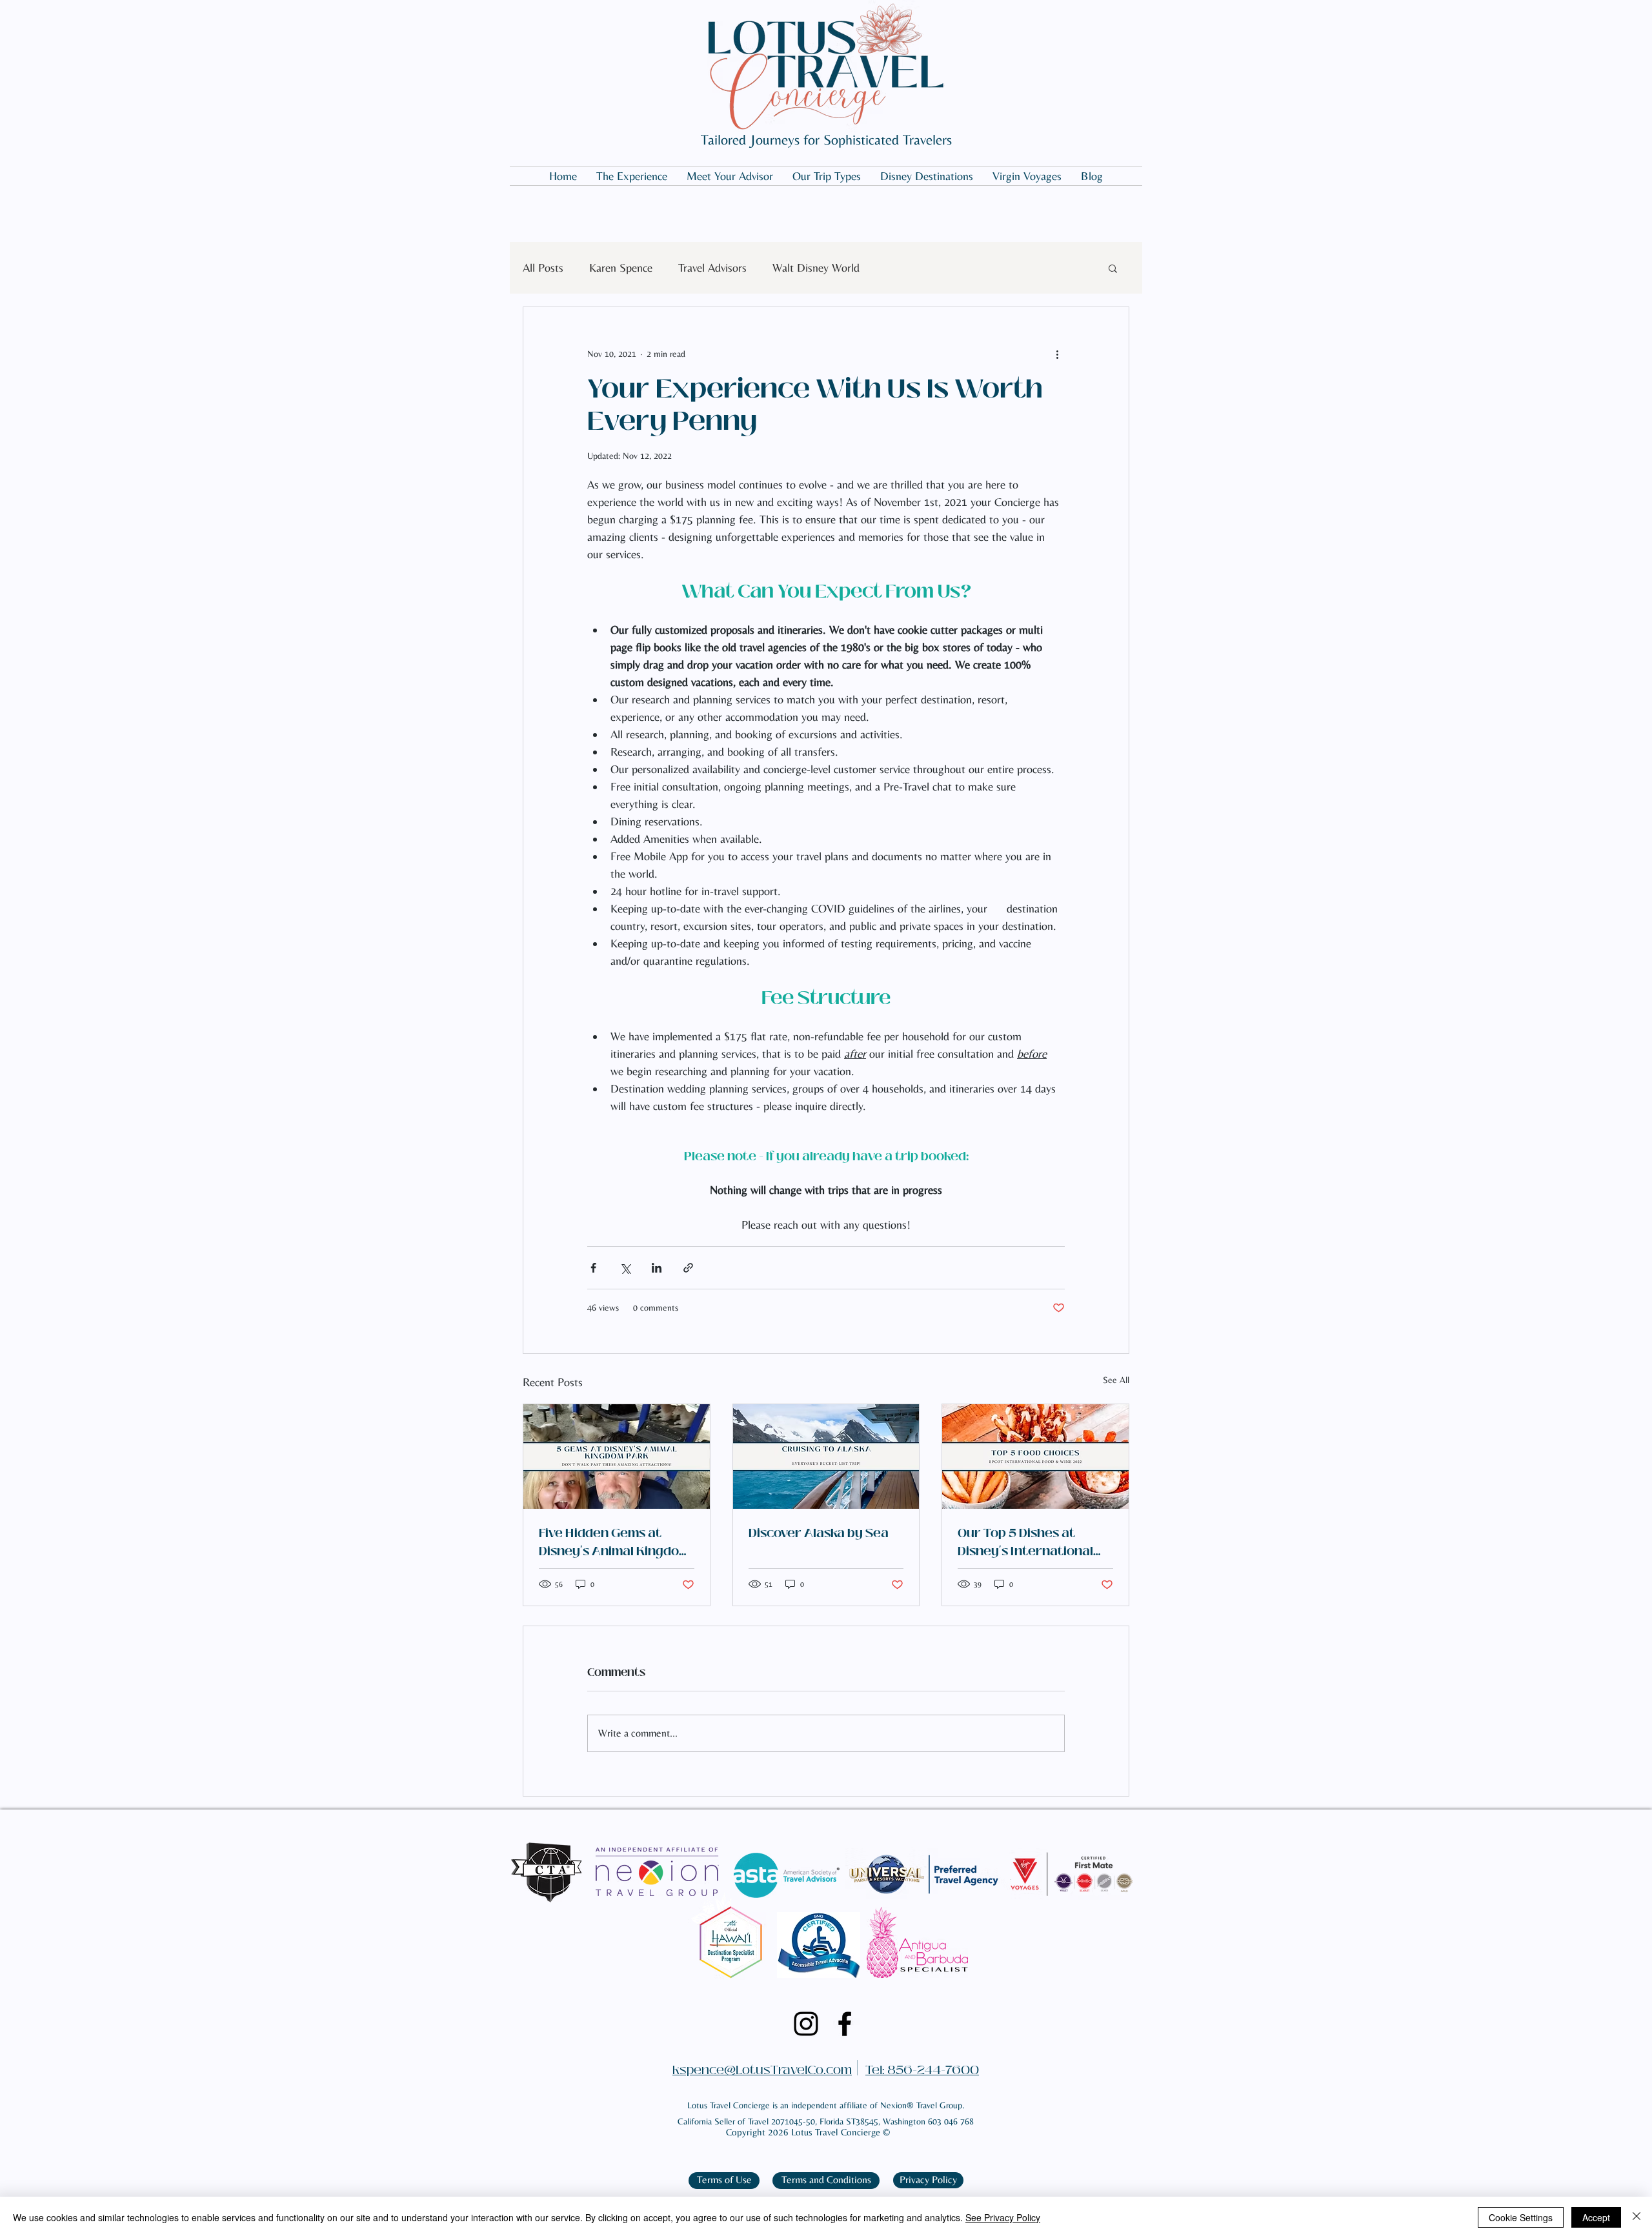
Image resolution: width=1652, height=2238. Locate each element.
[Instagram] (806, 2024)
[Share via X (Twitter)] (625, 1268)
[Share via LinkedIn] (657, 1268)
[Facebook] (845, 2024)
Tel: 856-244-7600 (922, 2070)
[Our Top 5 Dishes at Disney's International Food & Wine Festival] (1035, 1457)
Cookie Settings (1521, 2217)
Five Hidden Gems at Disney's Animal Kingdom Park (614, 1542)
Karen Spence (621, 267)
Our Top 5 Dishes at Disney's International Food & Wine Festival (1025, 1542)
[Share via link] (688, 1268)
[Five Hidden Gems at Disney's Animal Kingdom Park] (617, 1457)
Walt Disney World (816, 267)
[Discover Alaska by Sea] (826, 1457)
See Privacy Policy (1003, 2217)
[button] (1113, 268)
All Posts (543, 267)
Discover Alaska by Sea (819, 1533)
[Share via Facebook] (593, 1268)
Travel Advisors (712, 267)
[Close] (1637, 2217)
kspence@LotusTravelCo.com (762, 2070)
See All (1116, 1380)
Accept (1596, 2217)
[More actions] (1057, 354)
